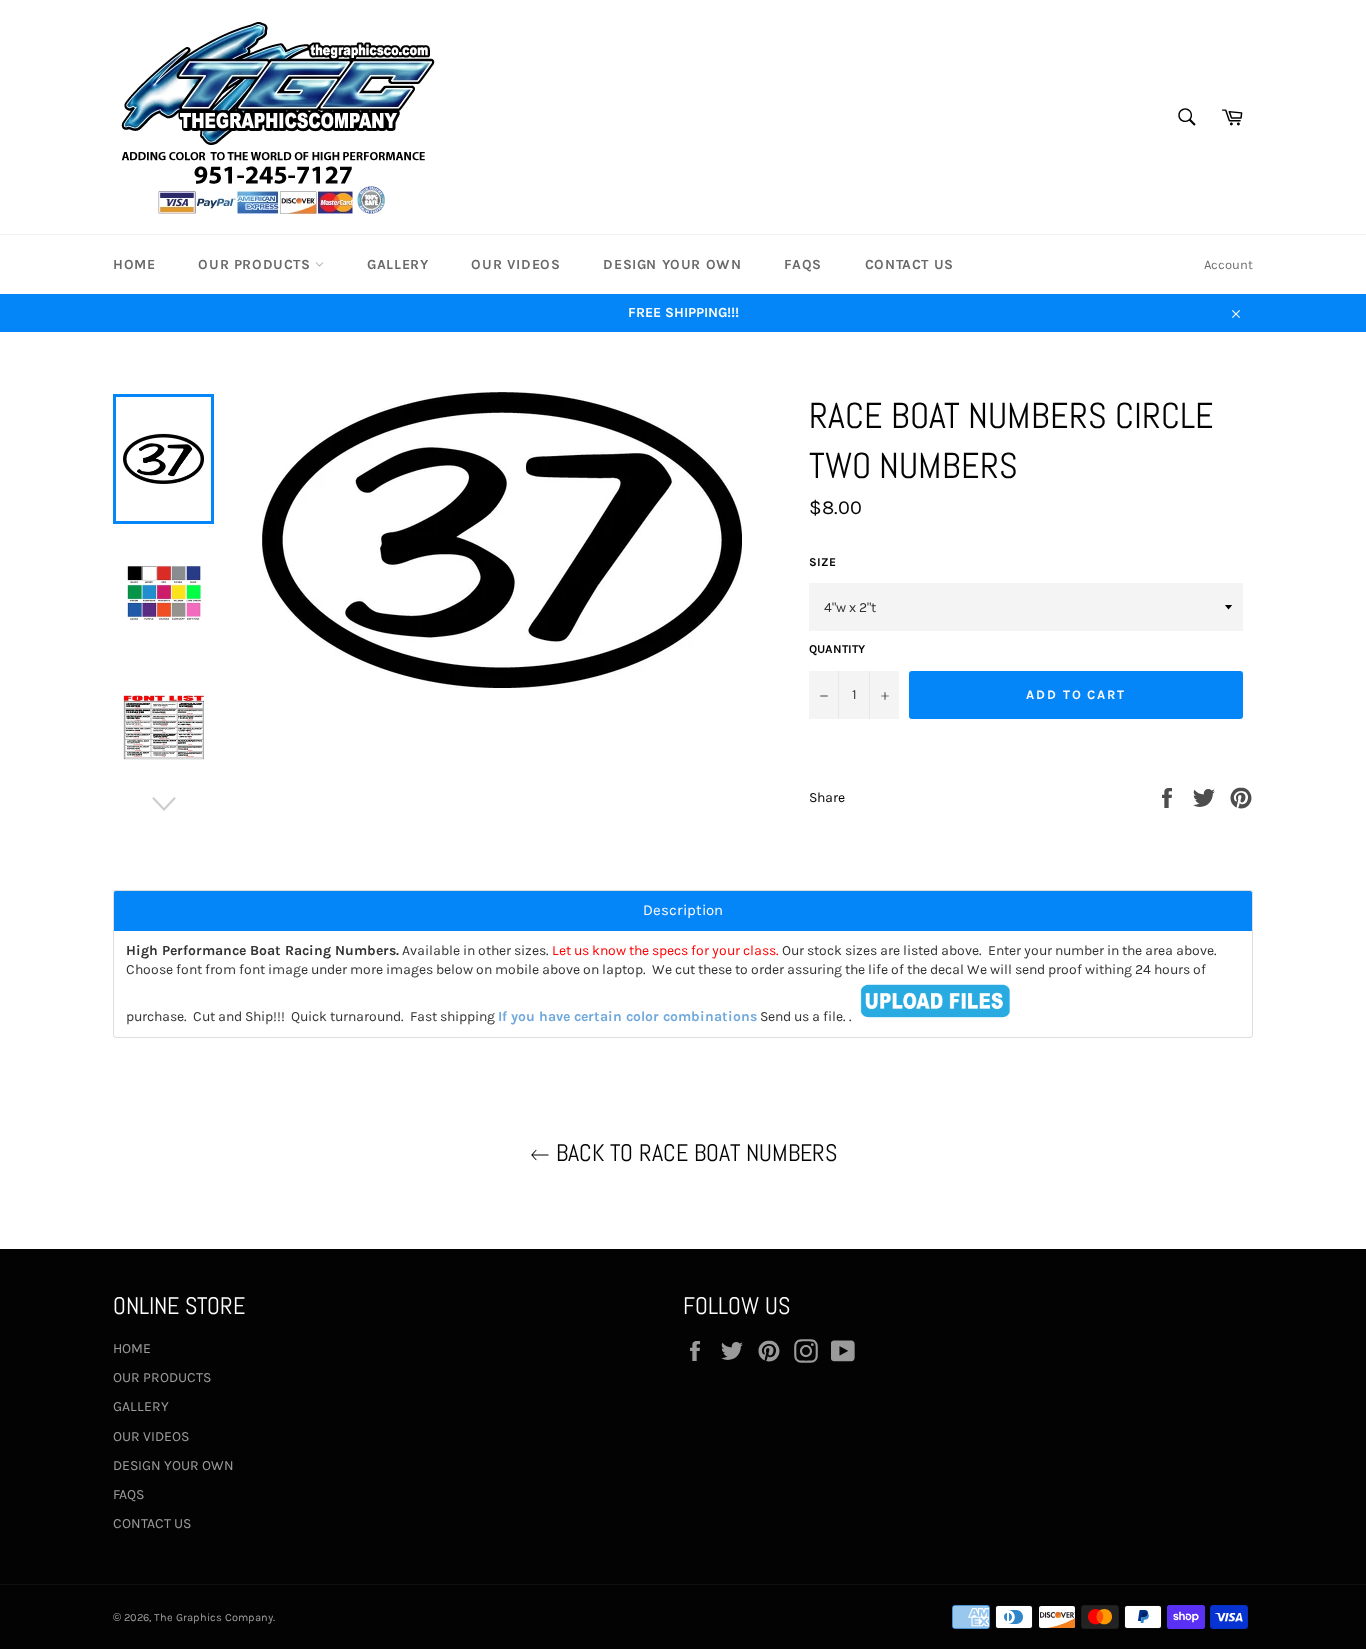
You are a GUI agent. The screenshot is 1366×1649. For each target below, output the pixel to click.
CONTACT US (909, 264)
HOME (134, 264)
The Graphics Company (213, 1617)
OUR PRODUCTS (256, 264)
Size (822, 562)
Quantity (837, 649)
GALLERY (397, 264)
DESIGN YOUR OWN (672, 264)
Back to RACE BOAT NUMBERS (693, 1152)
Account (1228, 264)
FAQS (802, 264)
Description (683, 910)
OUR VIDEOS (515, 264)
